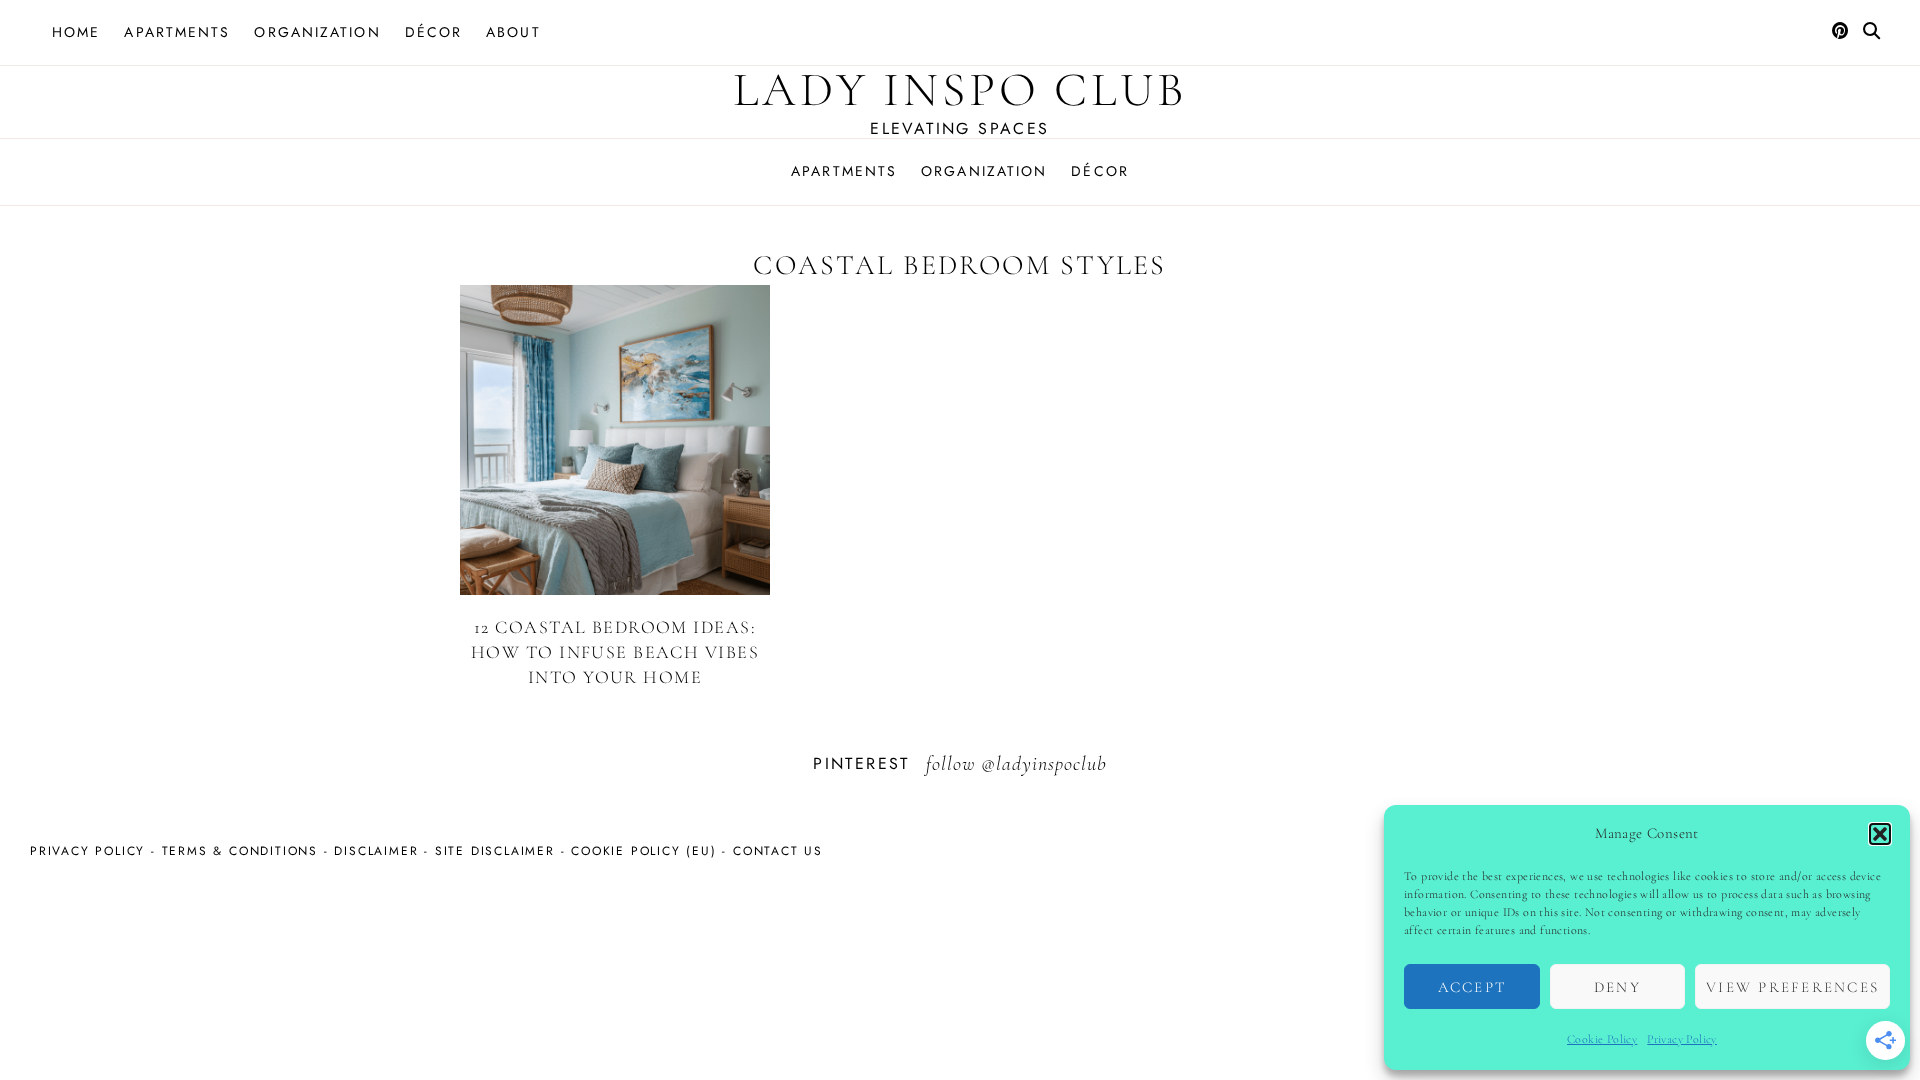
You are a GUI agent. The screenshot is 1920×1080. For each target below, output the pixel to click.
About (513, 32)
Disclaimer (376, 851)
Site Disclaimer (495, 851)
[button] (1880, 834)
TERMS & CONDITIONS (240, 851)
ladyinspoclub (1051, 764)
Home (76, 32)
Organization (317, 32)
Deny (1617, 987)
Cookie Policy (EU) (643, 851)
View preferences (1792, 987)
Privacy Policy (1682, 1039)
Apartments (177, 32)
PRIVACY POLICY (87, 851)
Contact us (778, 851)
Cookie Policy (1602, 1039)
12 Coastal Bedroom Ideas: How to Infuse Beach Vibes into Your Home (615, 652)
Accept (1472, 987)
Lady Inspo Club (960, 90)
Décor (434, 32)
